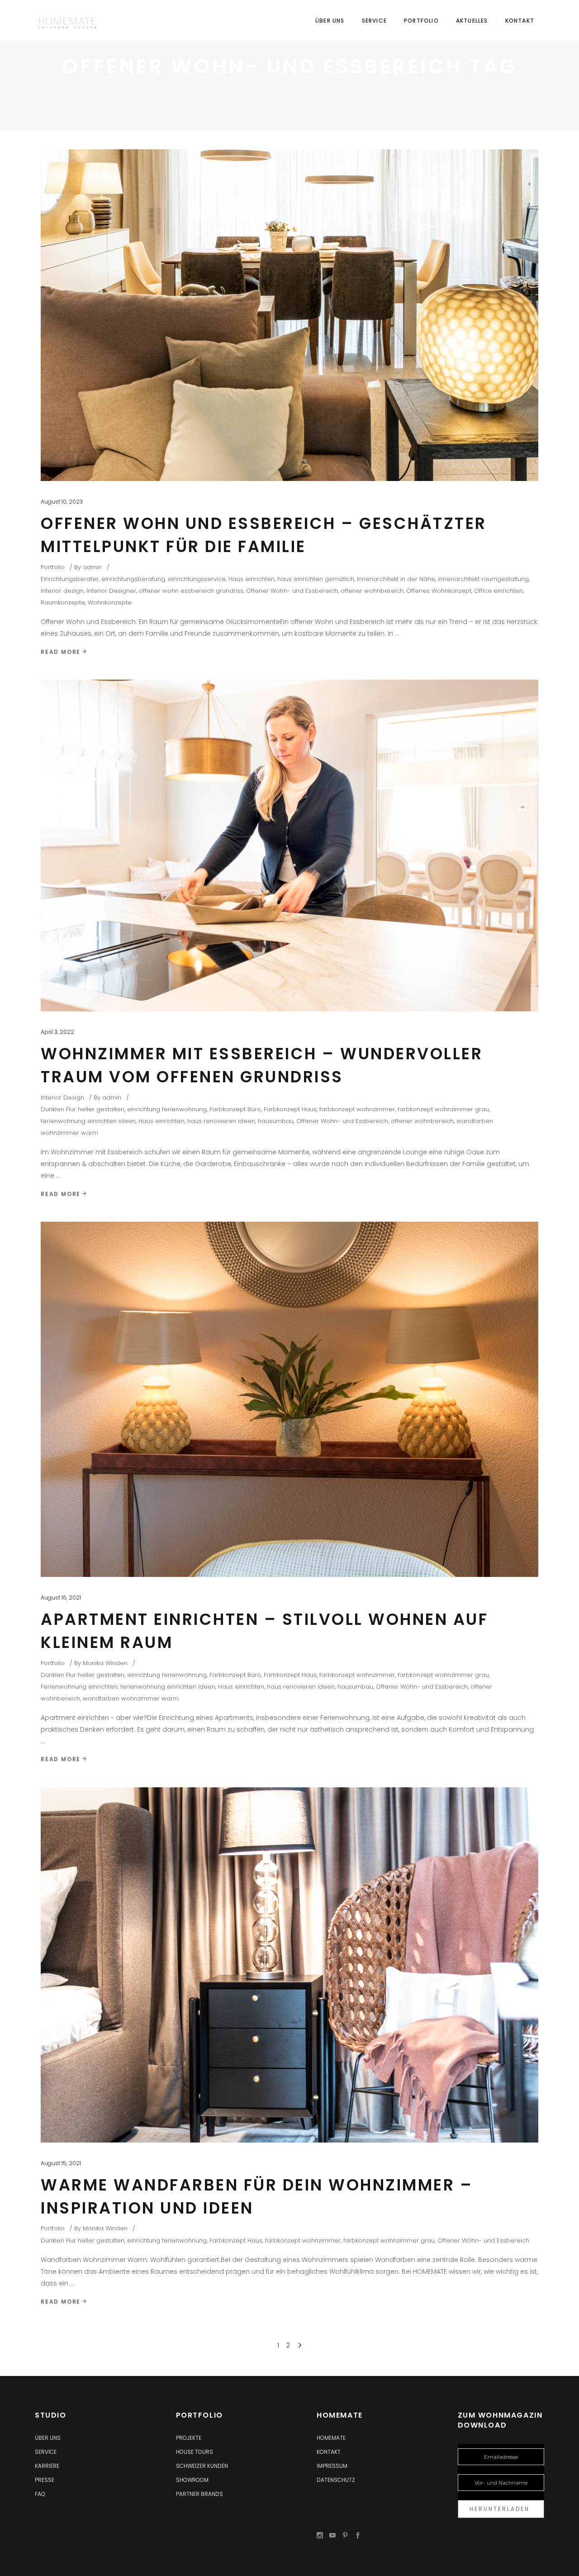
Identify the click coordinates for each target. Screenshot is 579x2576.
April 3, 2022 (57, 1032)
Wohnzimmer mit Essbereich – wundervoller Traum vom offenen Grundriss (262, 1065)
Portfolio (53, 567)
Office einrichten (498, 591)
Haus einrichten (252, 579)
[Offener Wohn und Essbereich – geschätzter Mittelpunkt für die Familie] (289, 315)
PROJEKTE (189, 2438)
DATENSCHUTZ (336, 2480)
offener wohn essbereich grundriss (191, 591)
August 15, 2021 (61, 2163)
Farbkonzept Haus (290, 1109)
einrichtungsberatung (133, 579)
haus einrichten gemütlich (316, 579)
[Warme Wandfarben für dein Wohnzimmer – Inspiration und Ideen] (289, 1965)
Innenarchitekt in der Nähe (396, 579)
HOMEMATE (331, 2438)
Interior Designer (111, 591)
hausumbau (276, 1121)
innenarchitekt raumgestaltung (483, 579)
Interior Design (62, 1098)
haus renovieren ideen (221, 1121)
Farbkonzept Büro (235, 1109)
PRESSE (45, 2480)
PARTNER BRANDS (199, 2494)
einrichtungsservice (197, 579)
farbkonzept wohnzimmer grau (443, 1109)
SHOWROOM (192, 2480)
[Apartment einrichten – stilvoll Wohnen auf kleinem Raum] (289, 1399)
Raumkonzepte (63, 602)
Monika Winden (105, 1663)
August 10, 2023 (62, 502)
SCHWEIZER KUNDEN (202, 2466)
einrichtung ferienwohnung (167, 1109)
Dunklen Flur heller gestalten (83, 1109)
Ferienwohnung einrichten (79, 1687)
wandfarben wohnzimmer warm (131, 1698)
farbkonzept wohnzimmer (357, 1109)
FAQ (40, 2494)
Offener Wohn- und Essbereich (292, 591)
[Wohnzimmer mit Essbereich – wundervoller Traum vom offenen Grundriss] (289, 846)
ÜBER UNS (48, 2438)
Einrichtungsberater (70, 579)
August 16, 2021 (61, 1598)
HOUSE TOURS (195, 2452)
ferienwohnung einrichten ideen (88, 1121)
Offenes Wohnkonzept (439, 591)
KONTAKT (329, 2452)
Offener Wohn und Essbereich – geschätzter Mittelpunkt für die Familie (264, 535)
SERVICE (46, 2452)
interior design (62, 591)
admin (92, 567)
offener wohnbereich (372, 591)
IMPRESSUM (332, 2466)
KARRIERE (47, 2466)
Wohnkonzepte (110, 602)
